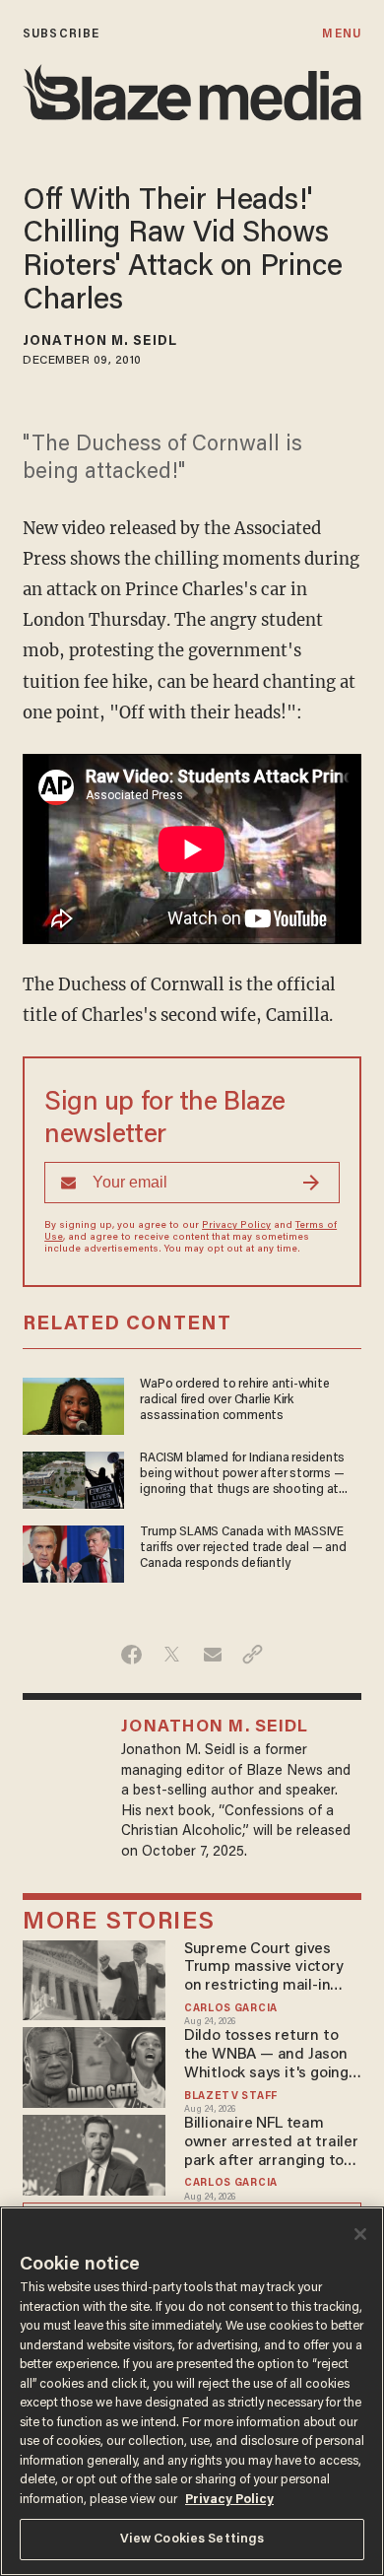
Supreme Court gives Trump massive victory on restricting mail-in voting (264, 1968)
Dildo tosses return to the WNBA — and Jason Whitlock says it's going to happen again (266, 2055)
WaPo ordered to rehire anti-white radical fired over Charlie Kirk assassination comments (234, 1400)
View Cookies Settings (192, 2539)
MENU (341, 34)
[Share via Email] (212, 1655)
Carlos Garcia (231, 2009)
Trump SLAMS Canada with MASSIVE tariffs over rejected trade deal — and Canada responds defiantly (243, 1548)
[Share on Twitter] (172, 1655)
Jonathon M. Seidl (100, 342)
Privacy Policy (236, 1226)
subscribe (61, 34)
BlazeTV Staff (231, 2097)
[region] (192, 2391)
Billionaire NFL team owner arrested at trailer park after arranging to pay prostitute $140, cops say (272, 2143)
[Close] (360, 2234)
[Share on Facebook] (131, 1655)
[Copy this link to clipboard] (253, 1655)
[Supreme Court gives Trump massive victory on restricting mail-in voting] (94, 1977)
